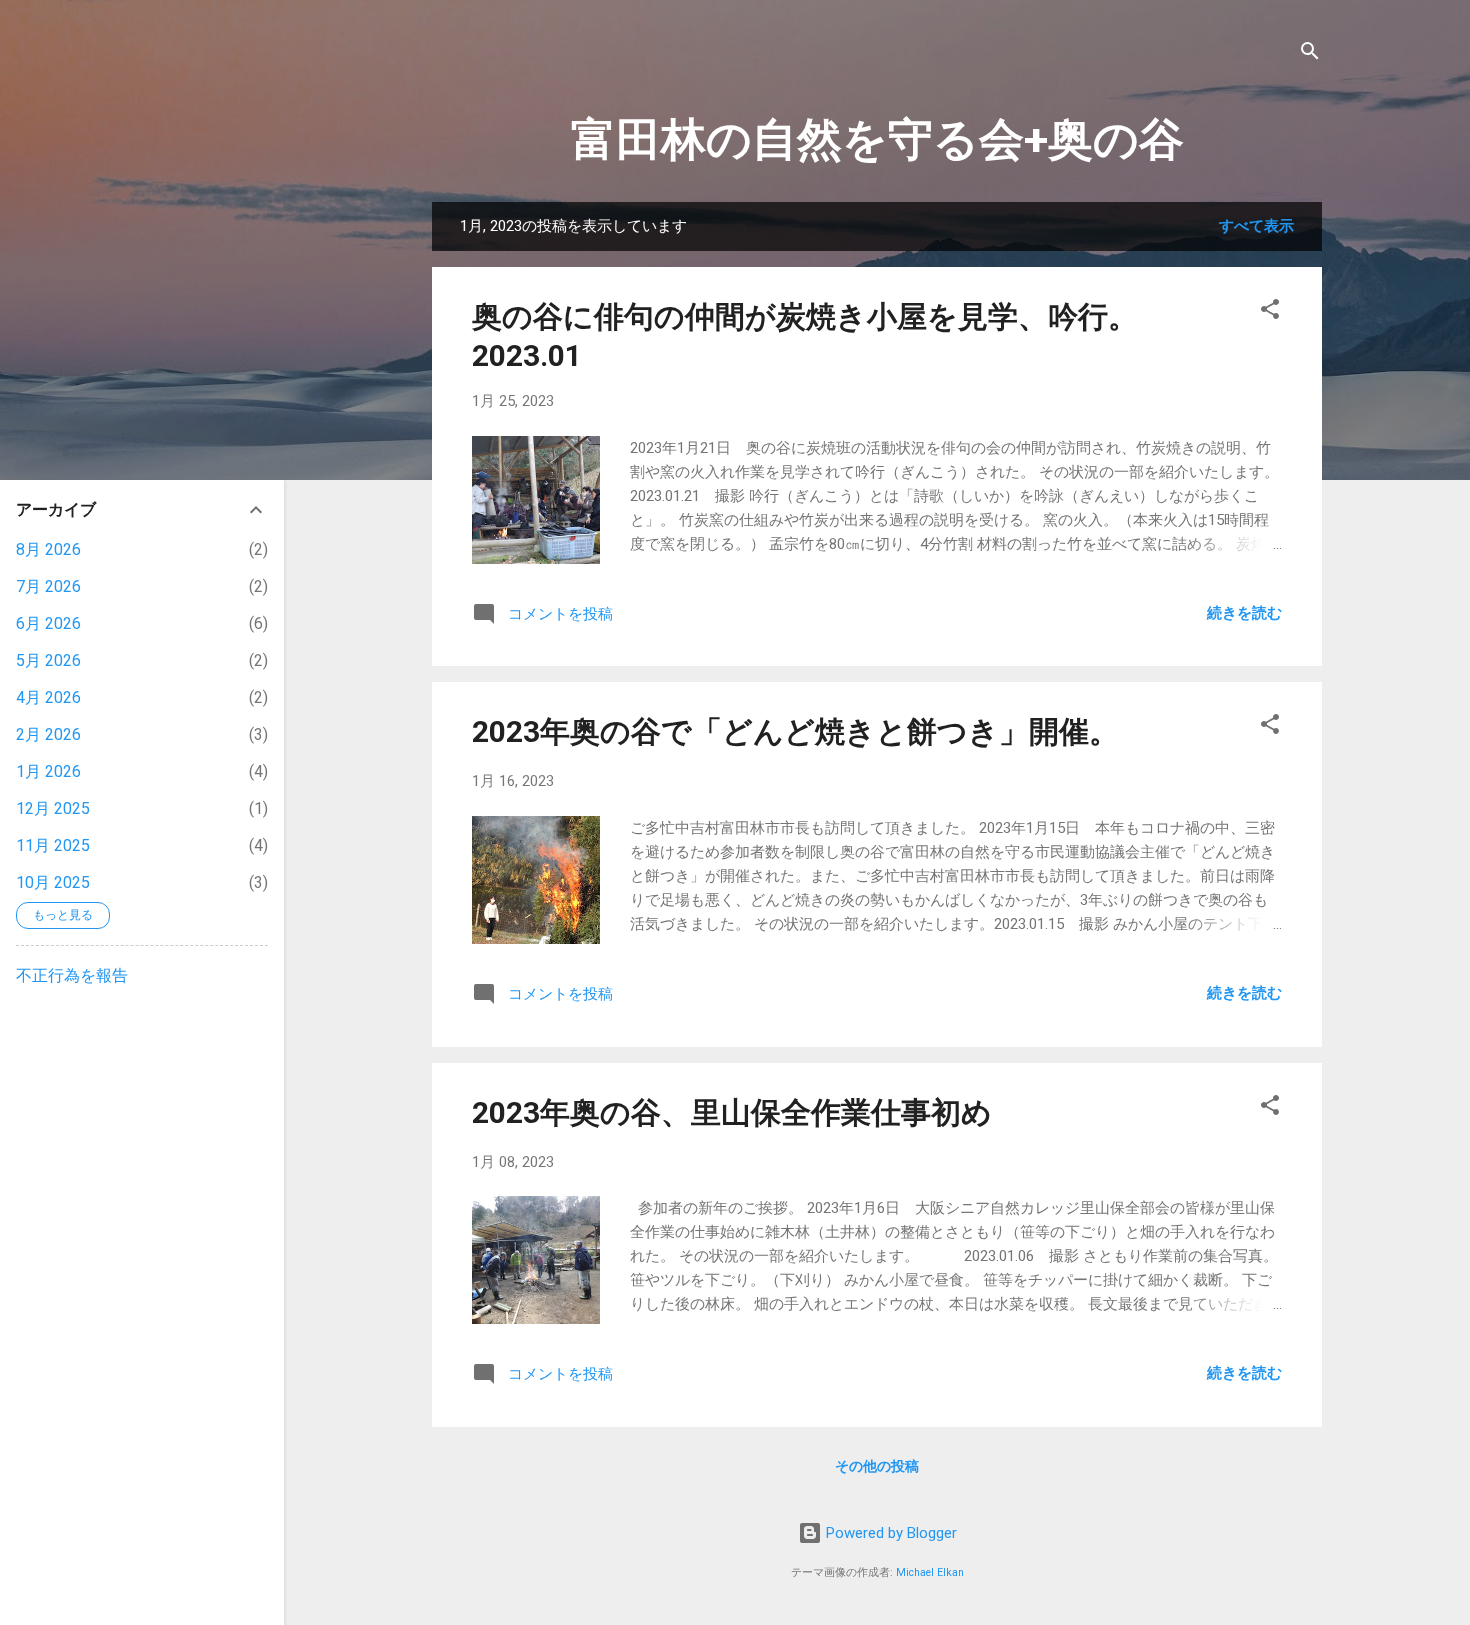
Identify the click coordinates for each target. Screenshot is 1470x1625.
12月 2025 (53, 808)
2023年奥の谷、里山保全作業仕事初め (732, 1112)
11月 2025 (53, 845)
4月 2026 (48, 697)
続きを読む (1244, 613)
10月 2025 (53, 882)
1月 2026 (48, 771)
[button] (1270, 312)
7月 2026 (48, 586)
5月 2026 (48, 660)
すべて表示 (1256, 226)
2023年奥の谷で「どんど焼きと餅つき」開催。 (795, 731)
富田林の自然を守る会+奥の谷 (877, 139)
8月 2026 (48, 549)
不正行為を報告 (72, 975)
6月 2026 (48, 623)
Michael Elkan (930, 1572)
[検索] (1310, 54)
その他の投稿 (877, 1466)
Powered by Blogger (889, 1533)
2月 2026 (48, 734)
